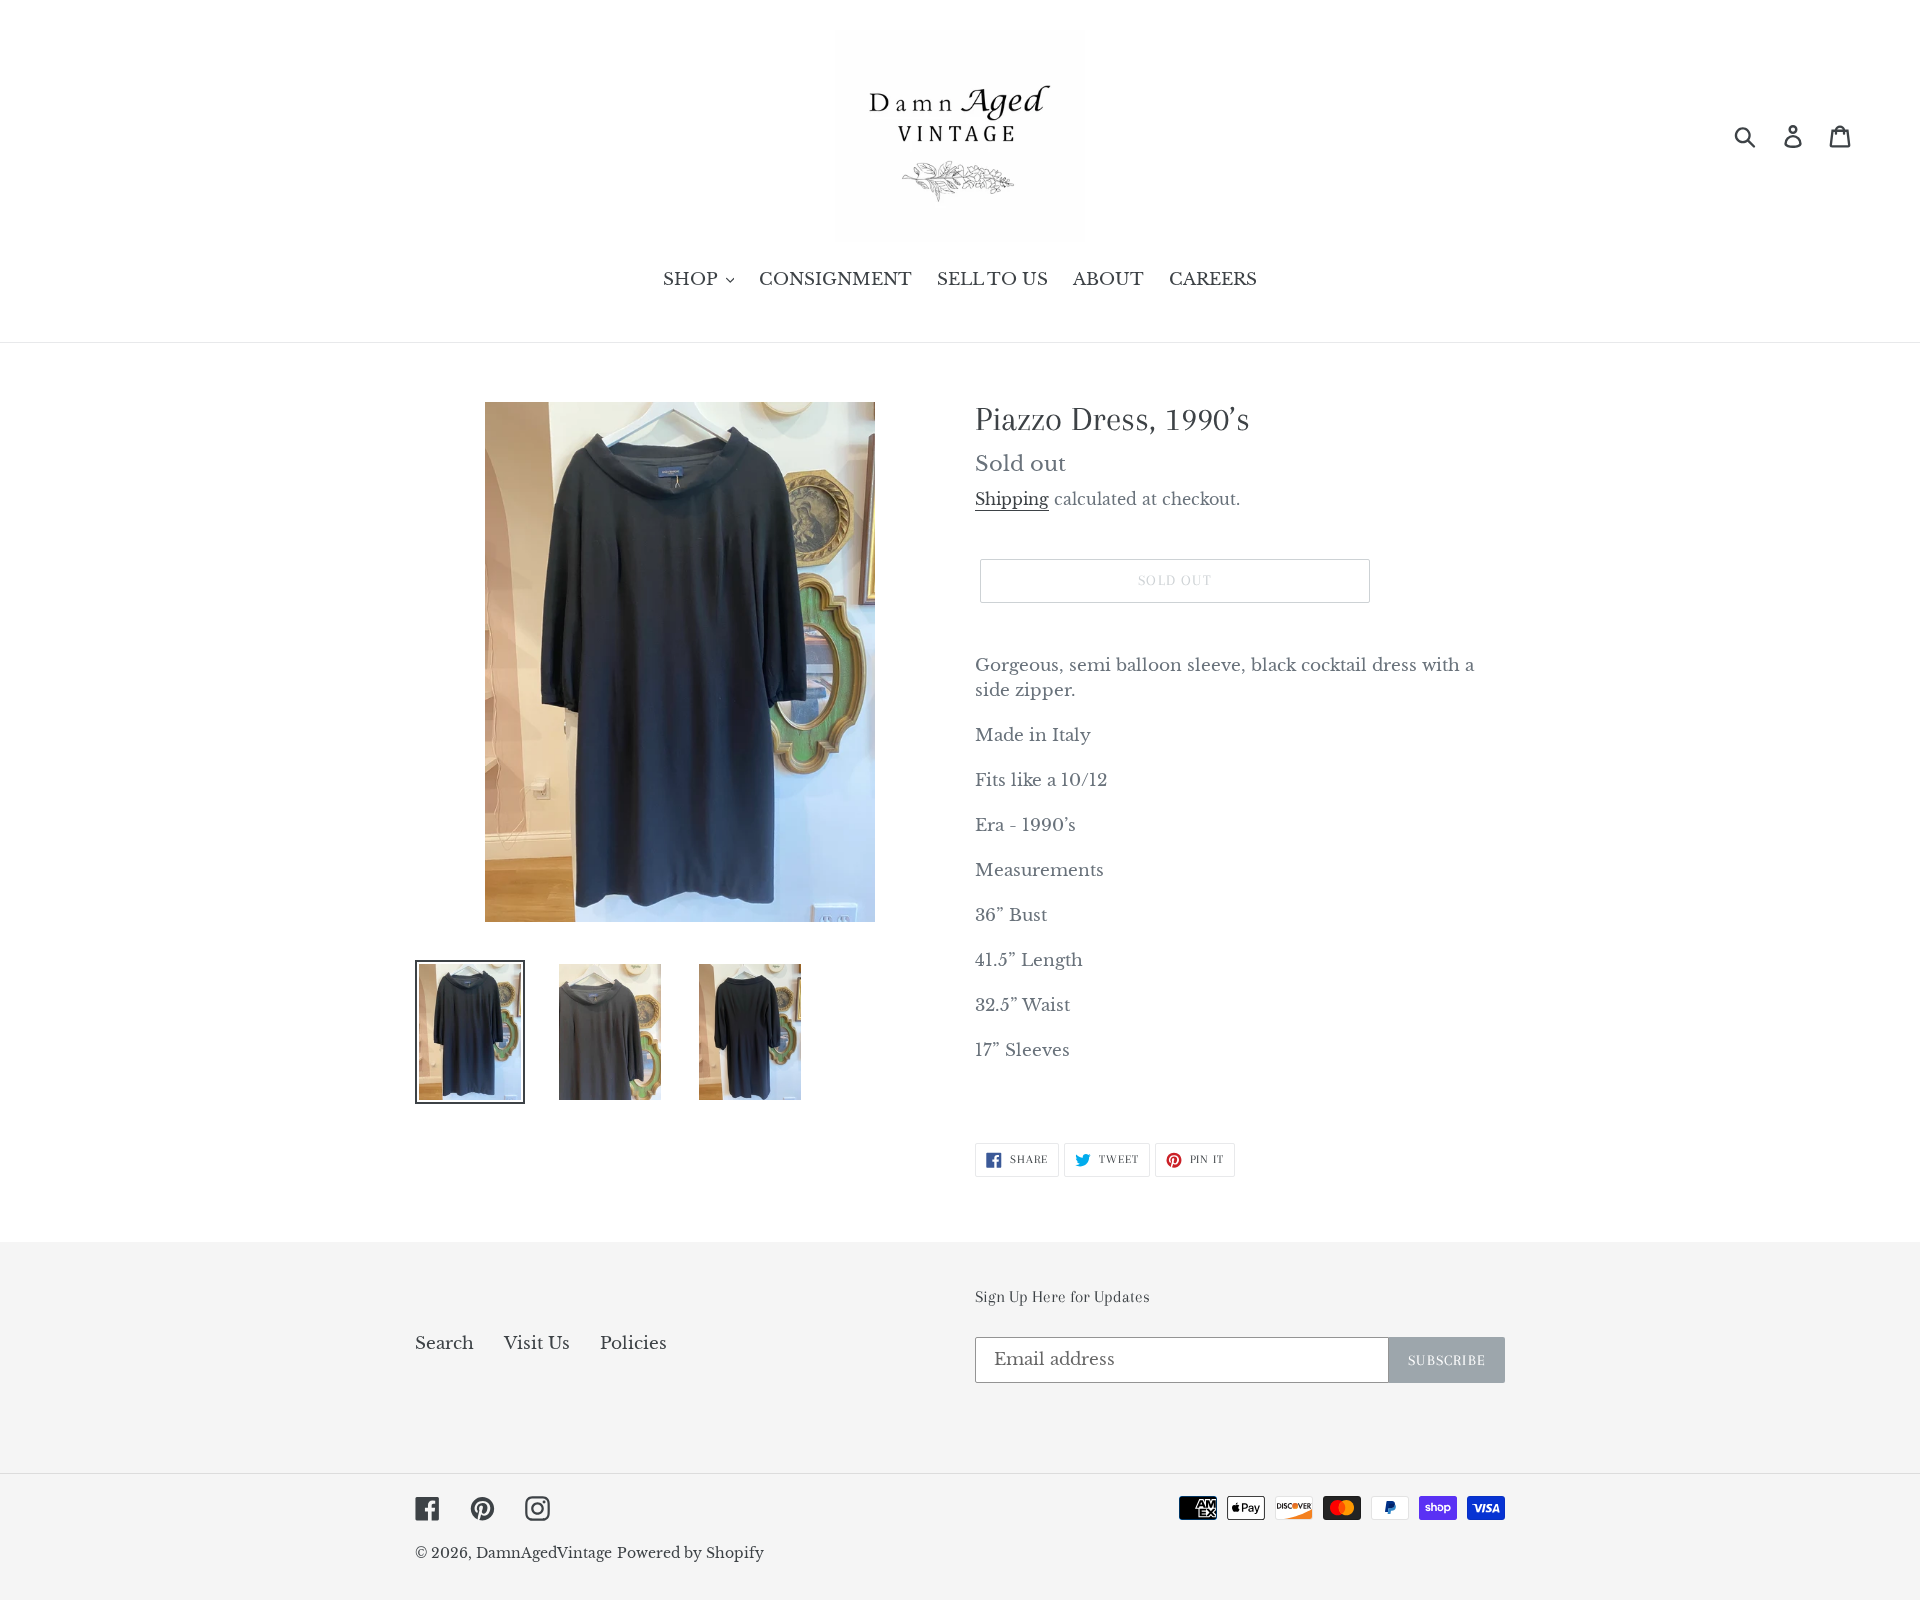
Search (444, 1343)
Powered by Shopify (690, 1553)
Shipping (1012, 499)
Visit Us (537, 1343)
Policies (633, 1343)
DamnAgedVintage (544, 1553)
